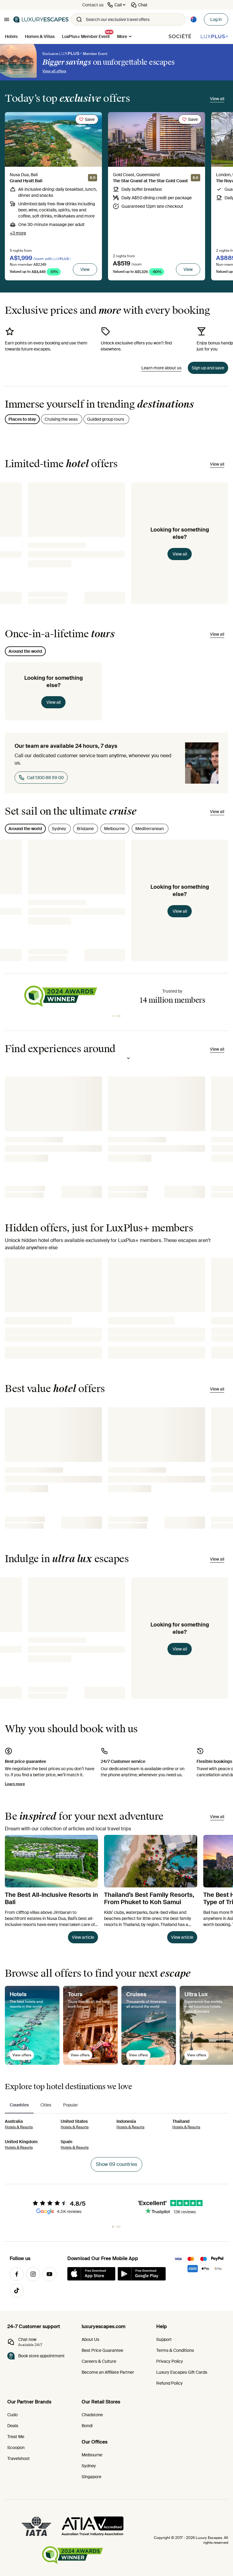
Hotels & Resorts (19, 2127)
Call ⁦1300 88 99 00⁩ (45, 778)
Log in (216, 19)
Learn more (15, 1784)
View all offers (54, 71)
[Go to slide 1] (115, 1016)
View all (180, 554)
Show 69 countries (116, 2164)
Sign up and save (208, 368)
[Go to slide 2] (120, 1016)
